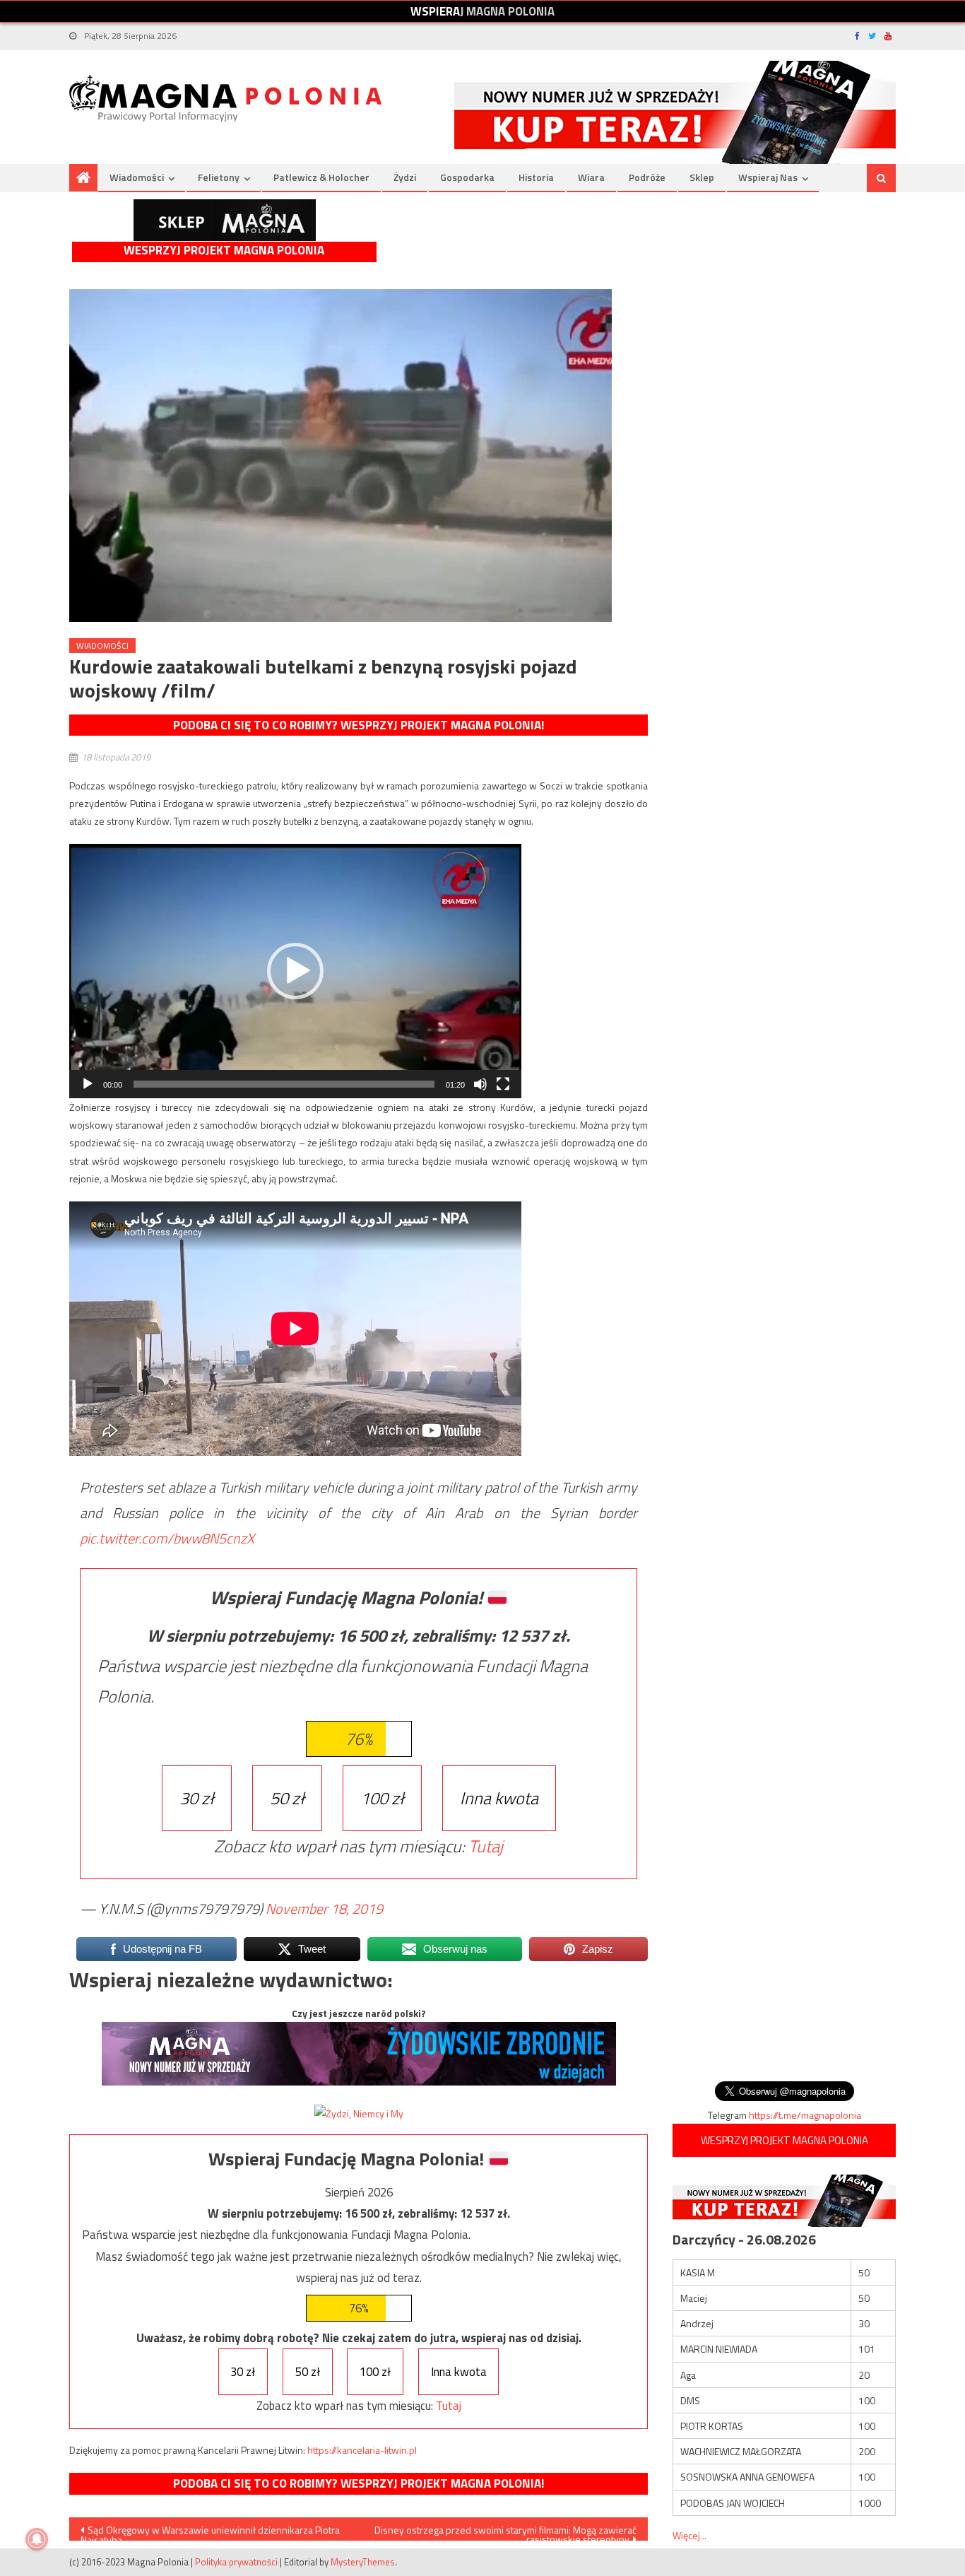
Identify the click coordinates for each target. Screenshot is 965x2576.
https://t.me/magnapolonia (805, 2115)
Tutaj (486, 1846)
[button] (295, 971)
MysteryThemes (363, 2562)
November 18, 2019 (324, 1909)
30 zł (197, 1798)
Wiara (591, 177)
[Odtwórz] (88, 1084)
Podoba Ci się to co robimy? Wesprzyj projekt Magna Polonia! (359, 725)
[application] (295, 971)
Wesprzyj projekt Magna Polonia (224, 251)
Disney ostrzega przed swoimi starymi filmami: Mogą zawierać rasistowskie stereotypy (505, 2531)
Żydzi (405, 177)
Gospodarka (467, 177)
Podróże (647, 177)
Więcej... (689, 2535)
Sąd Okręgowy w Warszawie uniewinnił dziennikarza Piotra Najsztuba (210, 2531)
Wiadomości (137, 177)
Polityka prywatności (236, 2562)
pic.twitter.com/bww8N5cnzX (167, 1538)
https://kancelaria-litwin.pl (362, 2450)
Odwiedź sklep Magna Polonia (225, 220)
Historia (536, 177)
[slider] (284, 1084)
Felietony (219, 177)
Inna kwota (499, 1798)
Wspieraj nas (768, 177)
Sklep (702, 177)
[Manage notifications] (37, 2539)
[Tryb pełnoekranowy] (503, 1084)
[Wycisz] (480, 1084)
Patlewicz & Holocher (321, 177)
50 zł (287, 1798)
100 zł (382, 1798)
